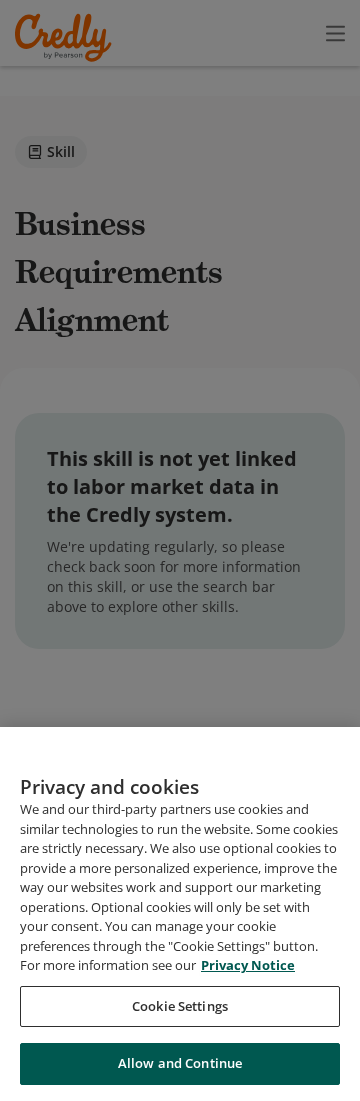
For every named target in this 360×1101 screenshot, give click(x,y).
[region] (180, 914)
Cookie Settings (180, 1006)
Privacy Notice (248, 965)
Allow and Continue (180, 1063)
